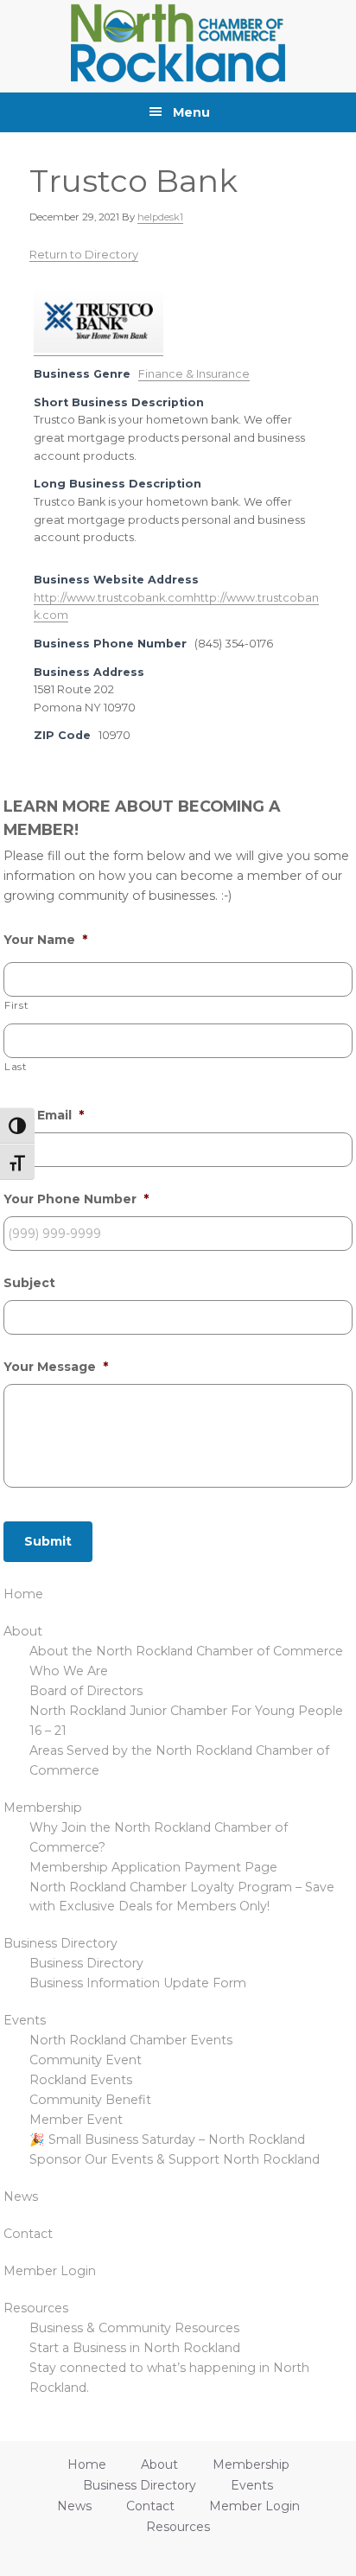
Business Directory (60, 1943)
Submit (48, 1541)
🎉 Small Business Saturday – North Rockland (167, 2139)
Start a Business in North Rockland (135, 2348)
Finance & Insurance (194, 374)
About (23, 1631)
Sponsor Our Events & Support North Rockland (175, 2159)
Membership (43, 1808)
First (16, 1005)
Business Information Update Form (138, 1983)
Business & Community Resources (134, 2328)
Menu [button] (191, 112)
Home (23, 1594)
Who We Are (69, 1671)
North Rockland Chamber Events (131, 2040)
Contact (28, 2234)
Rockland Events (81, 2080)
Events (25, 2020)
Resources (36, 2308)
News (21, 2197)
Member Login (50, 2271)
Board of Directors (86, 1691)
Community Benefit (90, 2100)
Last (16, 1067)
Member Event (76, 2120)
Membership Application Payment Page (153, 1867)
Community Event (86, 2060)
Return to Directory (84, 254)
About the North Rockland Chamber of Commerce (186, 1651)
